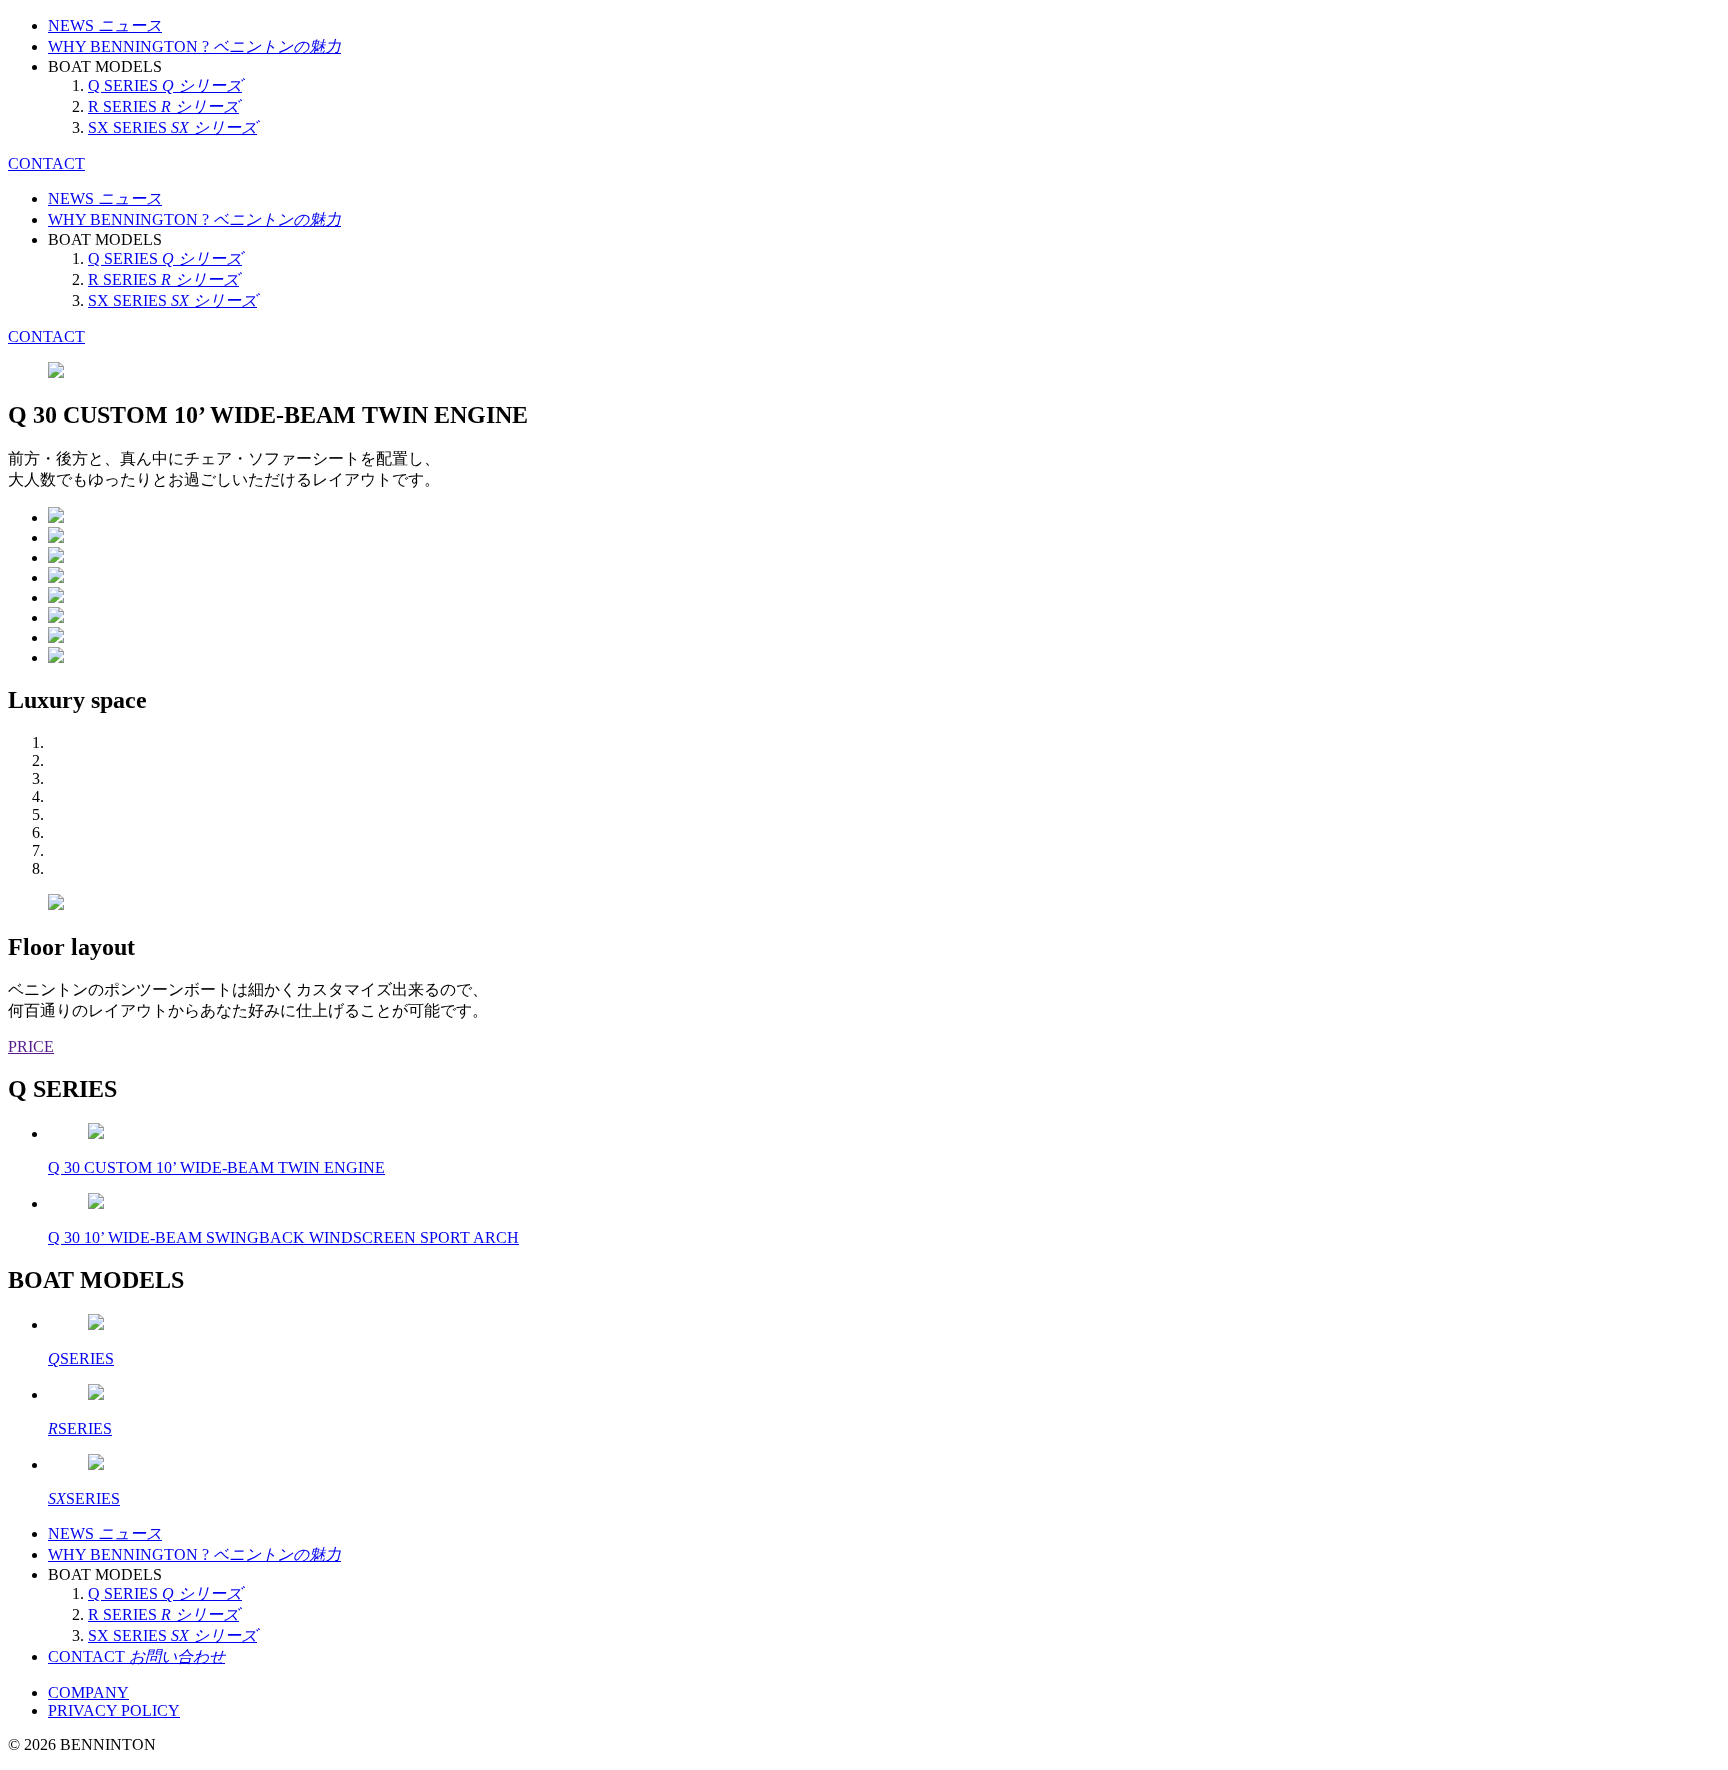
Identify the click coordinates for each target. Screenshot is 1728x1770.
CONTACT (46, 163)
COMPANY (88, 1692)
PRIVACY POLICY (114, 1710)
